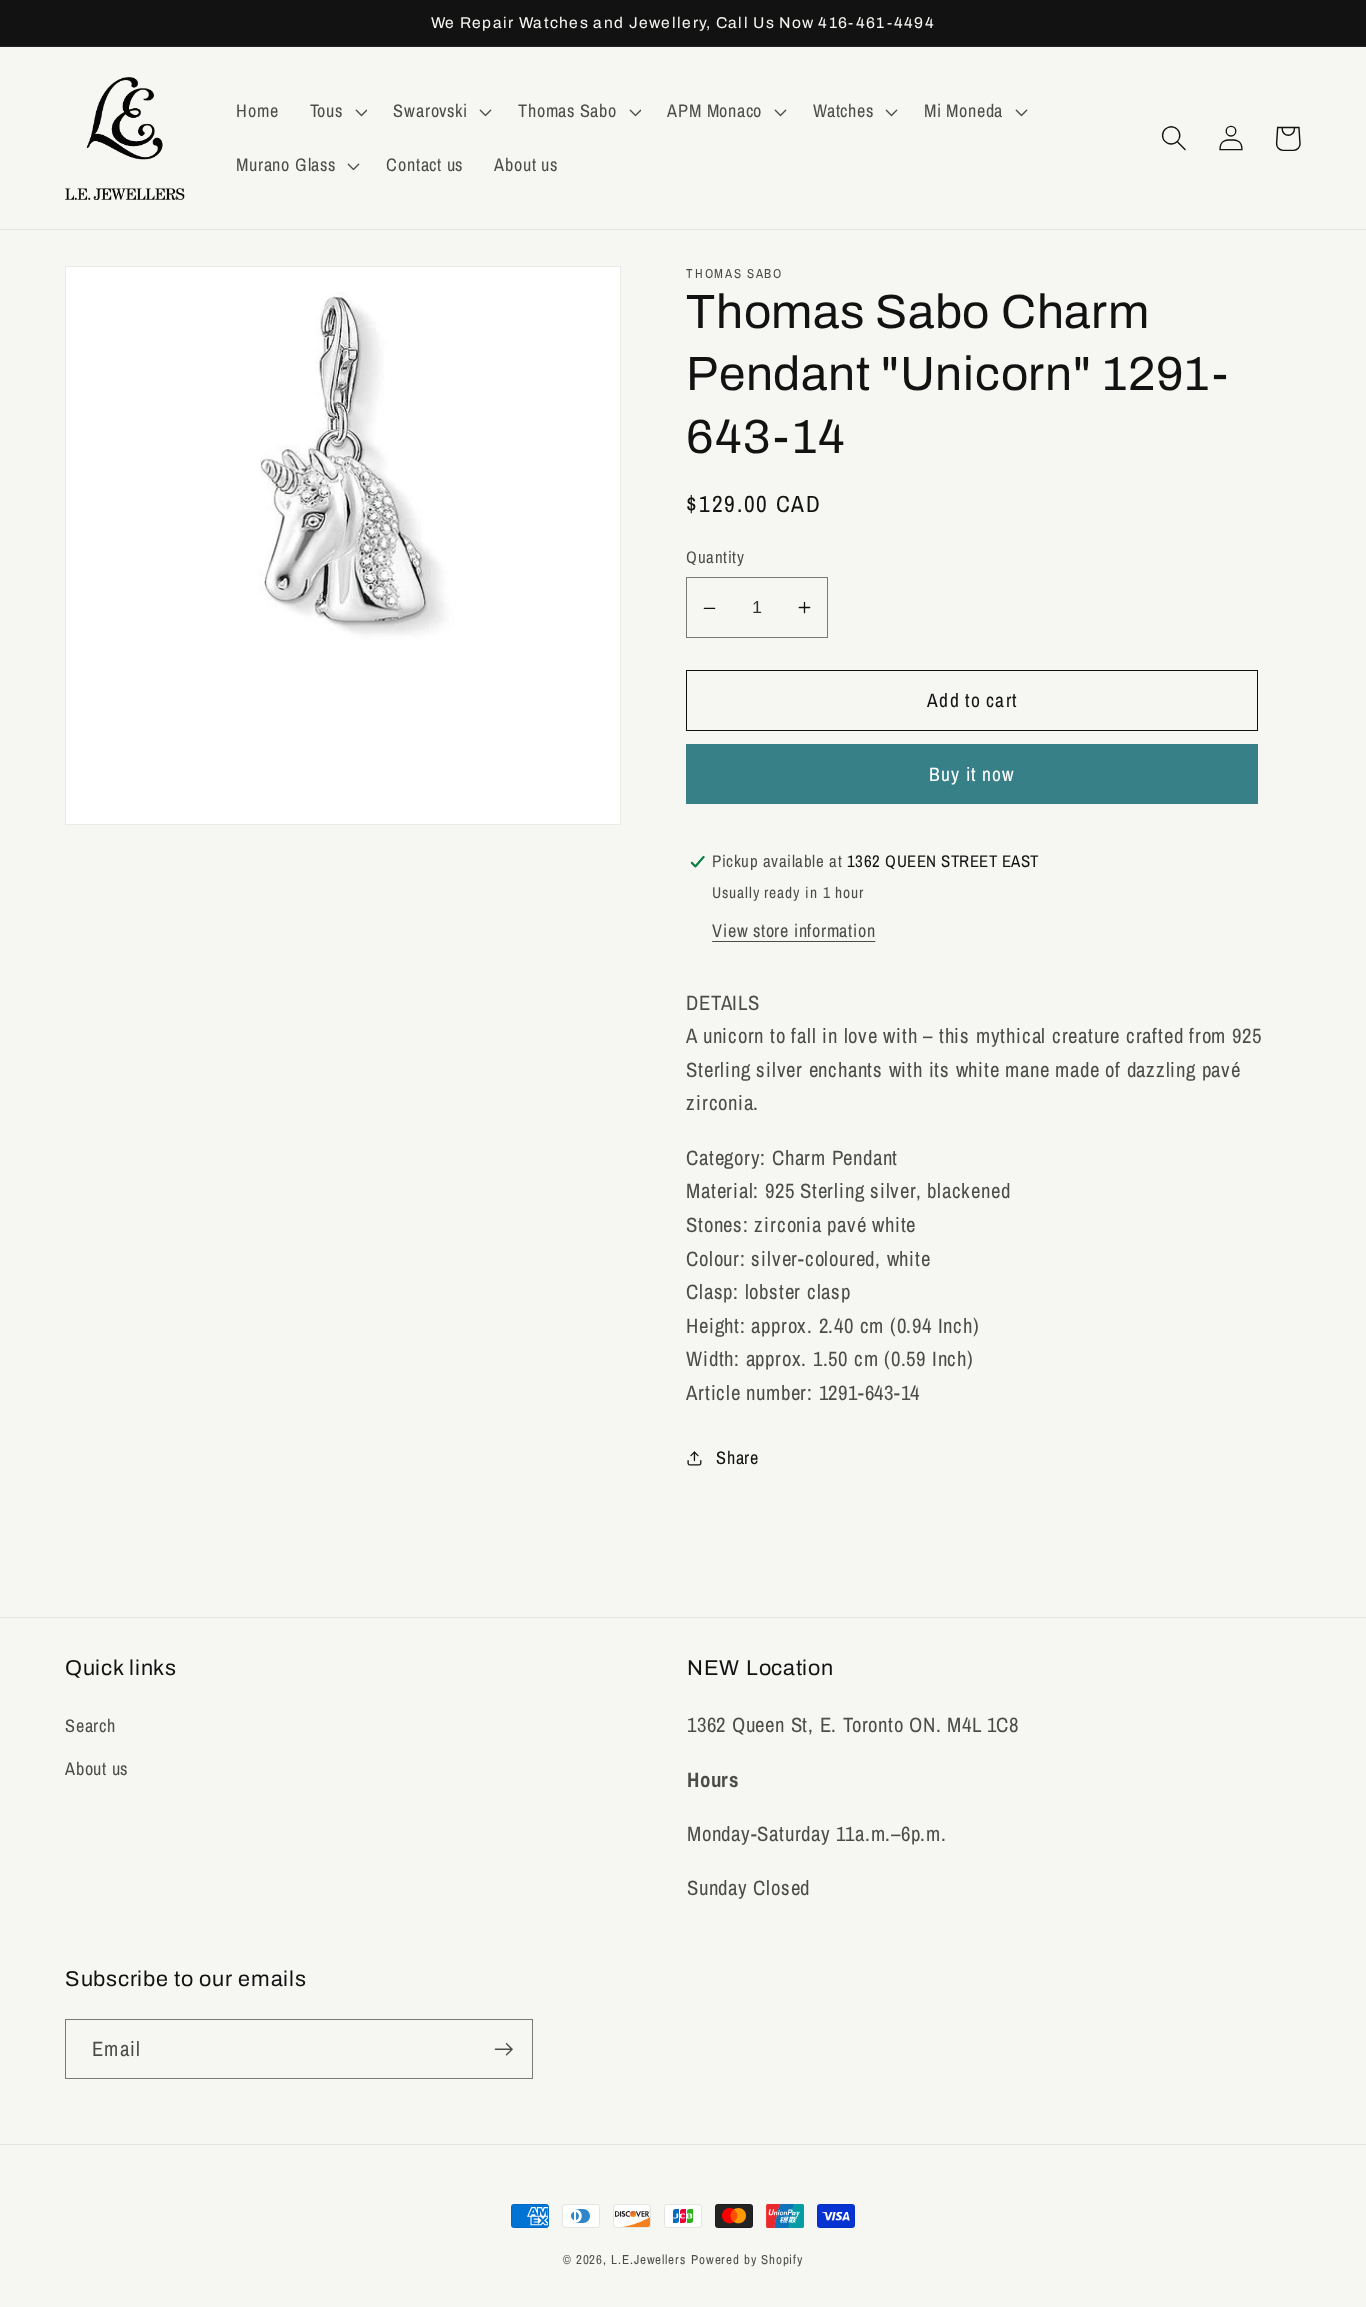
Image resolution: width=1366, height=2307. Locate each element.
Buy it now (972, 775)
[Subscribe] (503, 2049)
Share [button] (737, 1457)
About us (96, 1768)
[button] (336, 112)
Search (90, 1725)
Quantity (715, 558)
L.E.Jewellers (648, 2259)
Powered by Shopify (747, 2259)
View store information (793, 930)
